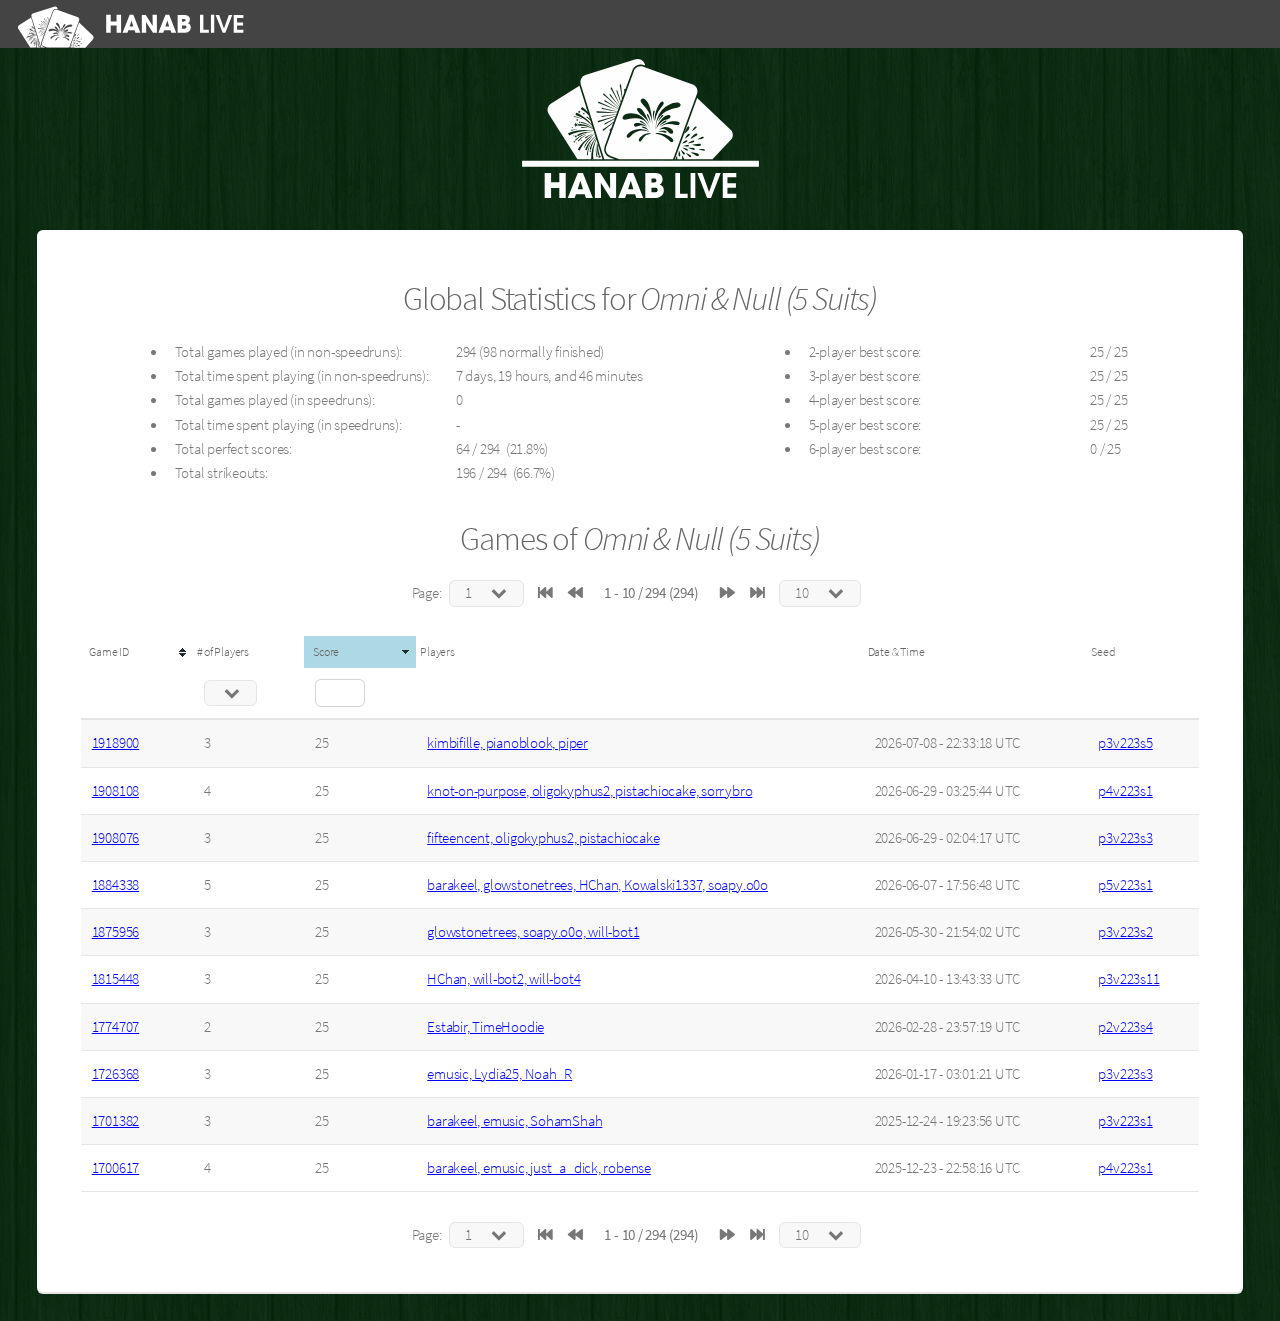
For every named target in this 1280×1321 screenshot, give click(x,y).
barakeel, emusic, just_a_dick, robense (539, 1168)
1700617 (115, 1168)
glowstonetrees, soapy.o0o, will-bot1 (533, 932)
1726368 (115, 1074)
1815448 (115, 979)
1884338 (115, 885)
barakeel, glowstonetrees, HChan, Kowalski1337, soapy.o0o (597, 885)
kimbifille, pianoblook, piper (507, 743)
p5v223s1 (1125, 885)
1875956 (115, 932)
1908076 (115, 838)
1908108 (115, 791)
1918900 (115, 743)
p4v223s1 (1125, 791)
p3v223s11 (1128, 979)
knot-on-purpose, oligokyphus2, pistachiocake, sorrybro (589, 791)
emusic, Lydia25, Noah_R (499, 1074)
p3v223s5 (1125, 743)
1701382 (115, 1121)
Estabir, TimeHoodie (485, 1027)
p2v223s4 (1125, 1027)
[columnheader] (137, 652)
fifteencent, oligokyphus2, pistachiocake (543, 838)
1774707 (115, 1027)
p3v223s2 (1125, 932)
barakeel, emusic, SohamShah (514, 1121)
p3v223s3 (1125, 838)
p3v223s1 (1125, 1121)
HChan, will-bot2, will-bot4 (503, 979)
